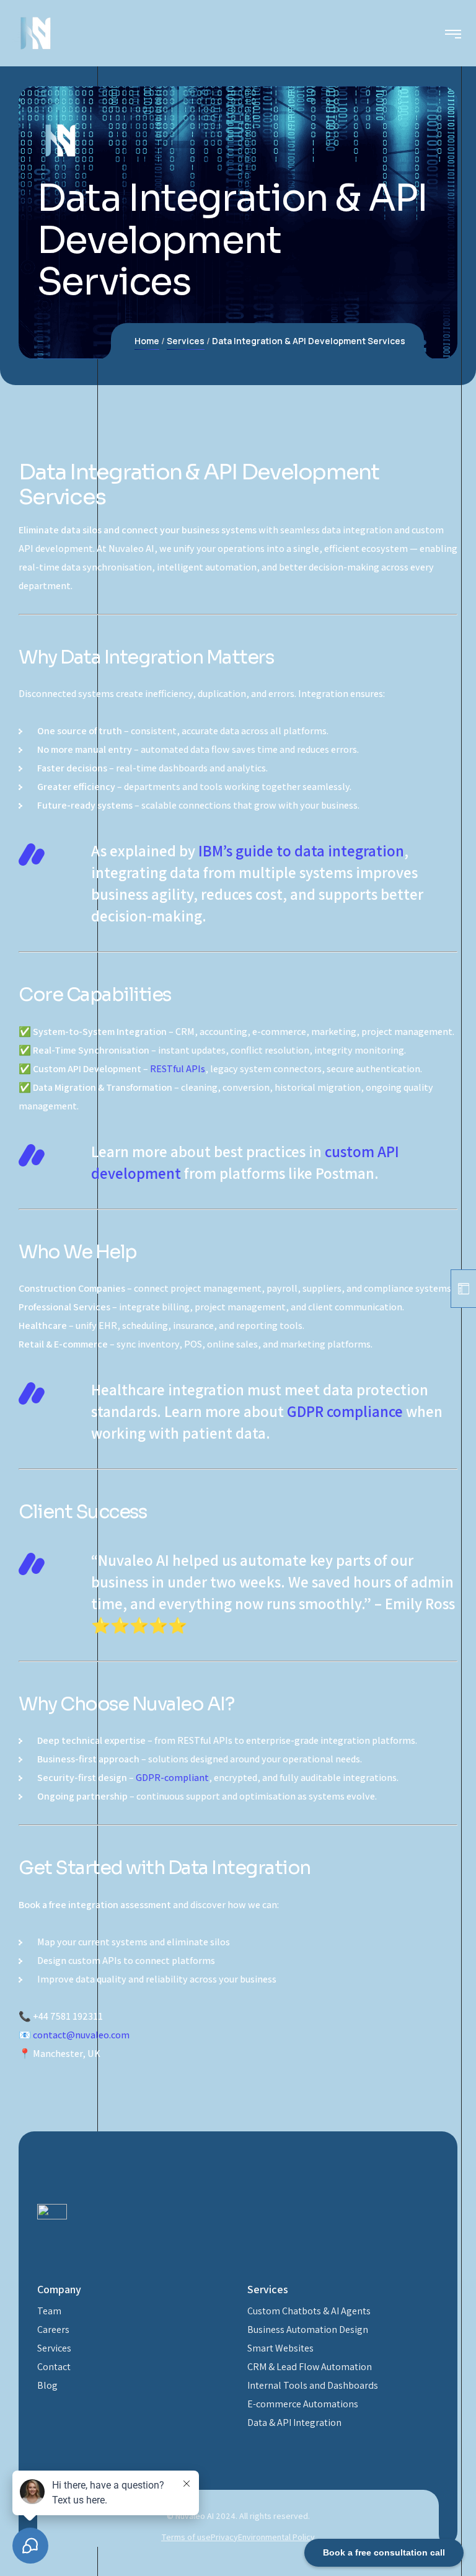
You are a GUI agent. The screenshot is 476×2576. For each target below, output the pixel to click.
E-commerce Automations (303, 2404)
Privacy (224, 2537)
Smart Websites (280, 2348)
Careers (53, 2330)
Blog (47, 2385)
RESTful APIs (178, 1069)
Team (49, 2311)
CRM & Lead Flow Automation (310, 2367)
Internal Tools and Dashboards (313, 2385)
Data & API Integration (294, 2423)
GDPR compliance (345, 1411)
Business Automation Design (308, 2330)
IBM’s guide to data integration (301, 851)
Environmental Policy (276, 2537)
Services (186, 341)
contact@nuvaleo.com (81, 2035)
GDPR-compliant (172, 1778)
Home (147, 341)
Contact (54, 2367)
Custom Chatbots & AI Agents (309, 2311)
